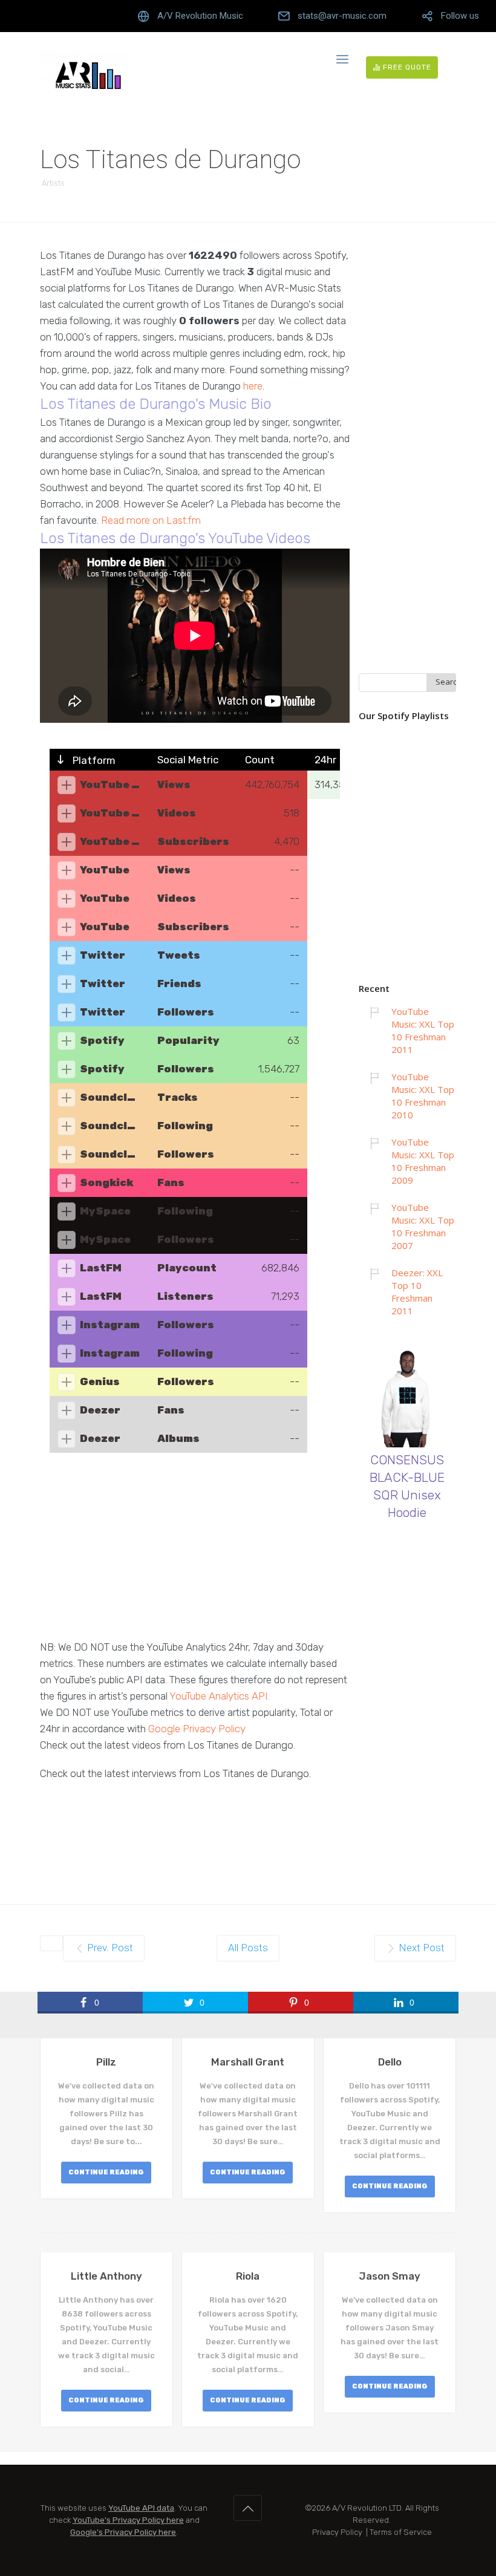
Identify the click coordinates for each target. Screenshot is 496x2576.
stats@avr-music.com (342, 16)
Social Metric (188, 760)
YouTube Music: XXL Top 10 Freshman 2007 (423, 1226)
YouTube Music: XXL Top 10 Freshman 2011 (423, 1030)
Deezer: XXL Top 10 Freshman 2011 (417, 1292)
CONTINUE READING (106, 2172)
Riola (248, 2276)
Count (260, 760)
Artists (53, 183)
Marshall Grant (248, 2062)
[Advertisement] (195, 1554)
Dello (390, 2062)
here (253, 386)
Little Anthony (106, 2276)
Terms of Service (401, 2532)
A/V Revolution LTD (367, 2508)
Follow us (460, 16)
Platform (93, 760)
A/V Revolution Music (200, 16)
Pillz (106, 2062)
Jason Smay (390, 2276)
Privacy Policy (337, 2532)
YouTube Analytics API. (220, 1696)
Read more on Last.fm (151, 520)
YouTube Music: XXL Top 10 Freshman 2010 (423, 1096)
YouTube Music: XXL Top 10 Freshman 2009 (423, 1161)
